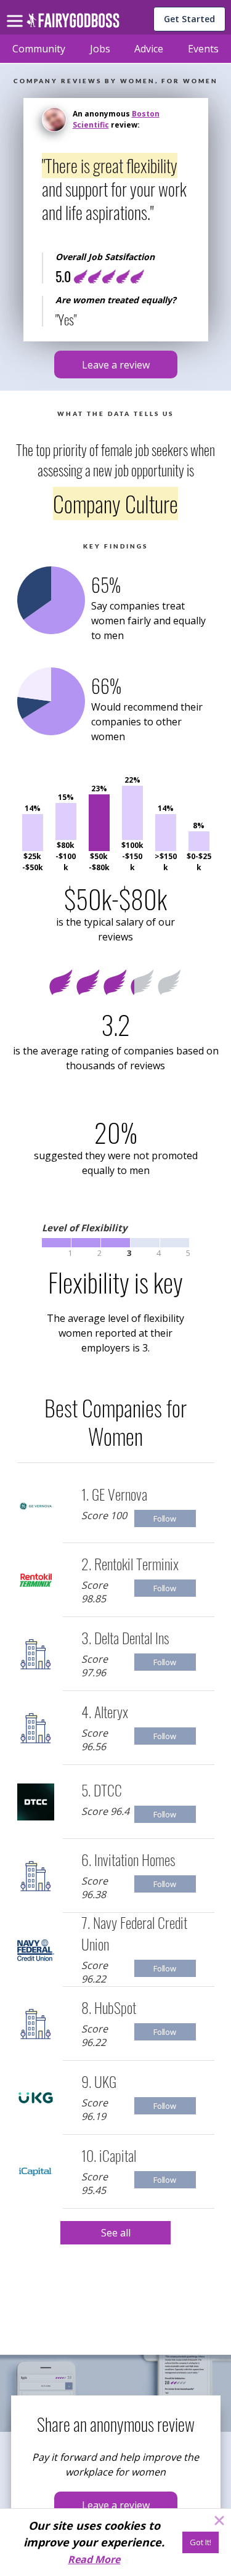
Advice (149, 49)
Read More (94, 2559)
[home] (73, 24)
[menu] (17, 11)
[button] (116, 365)
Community (39, 49)
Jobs (100, 49)
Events (203, 49)
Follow (165, 1518)
